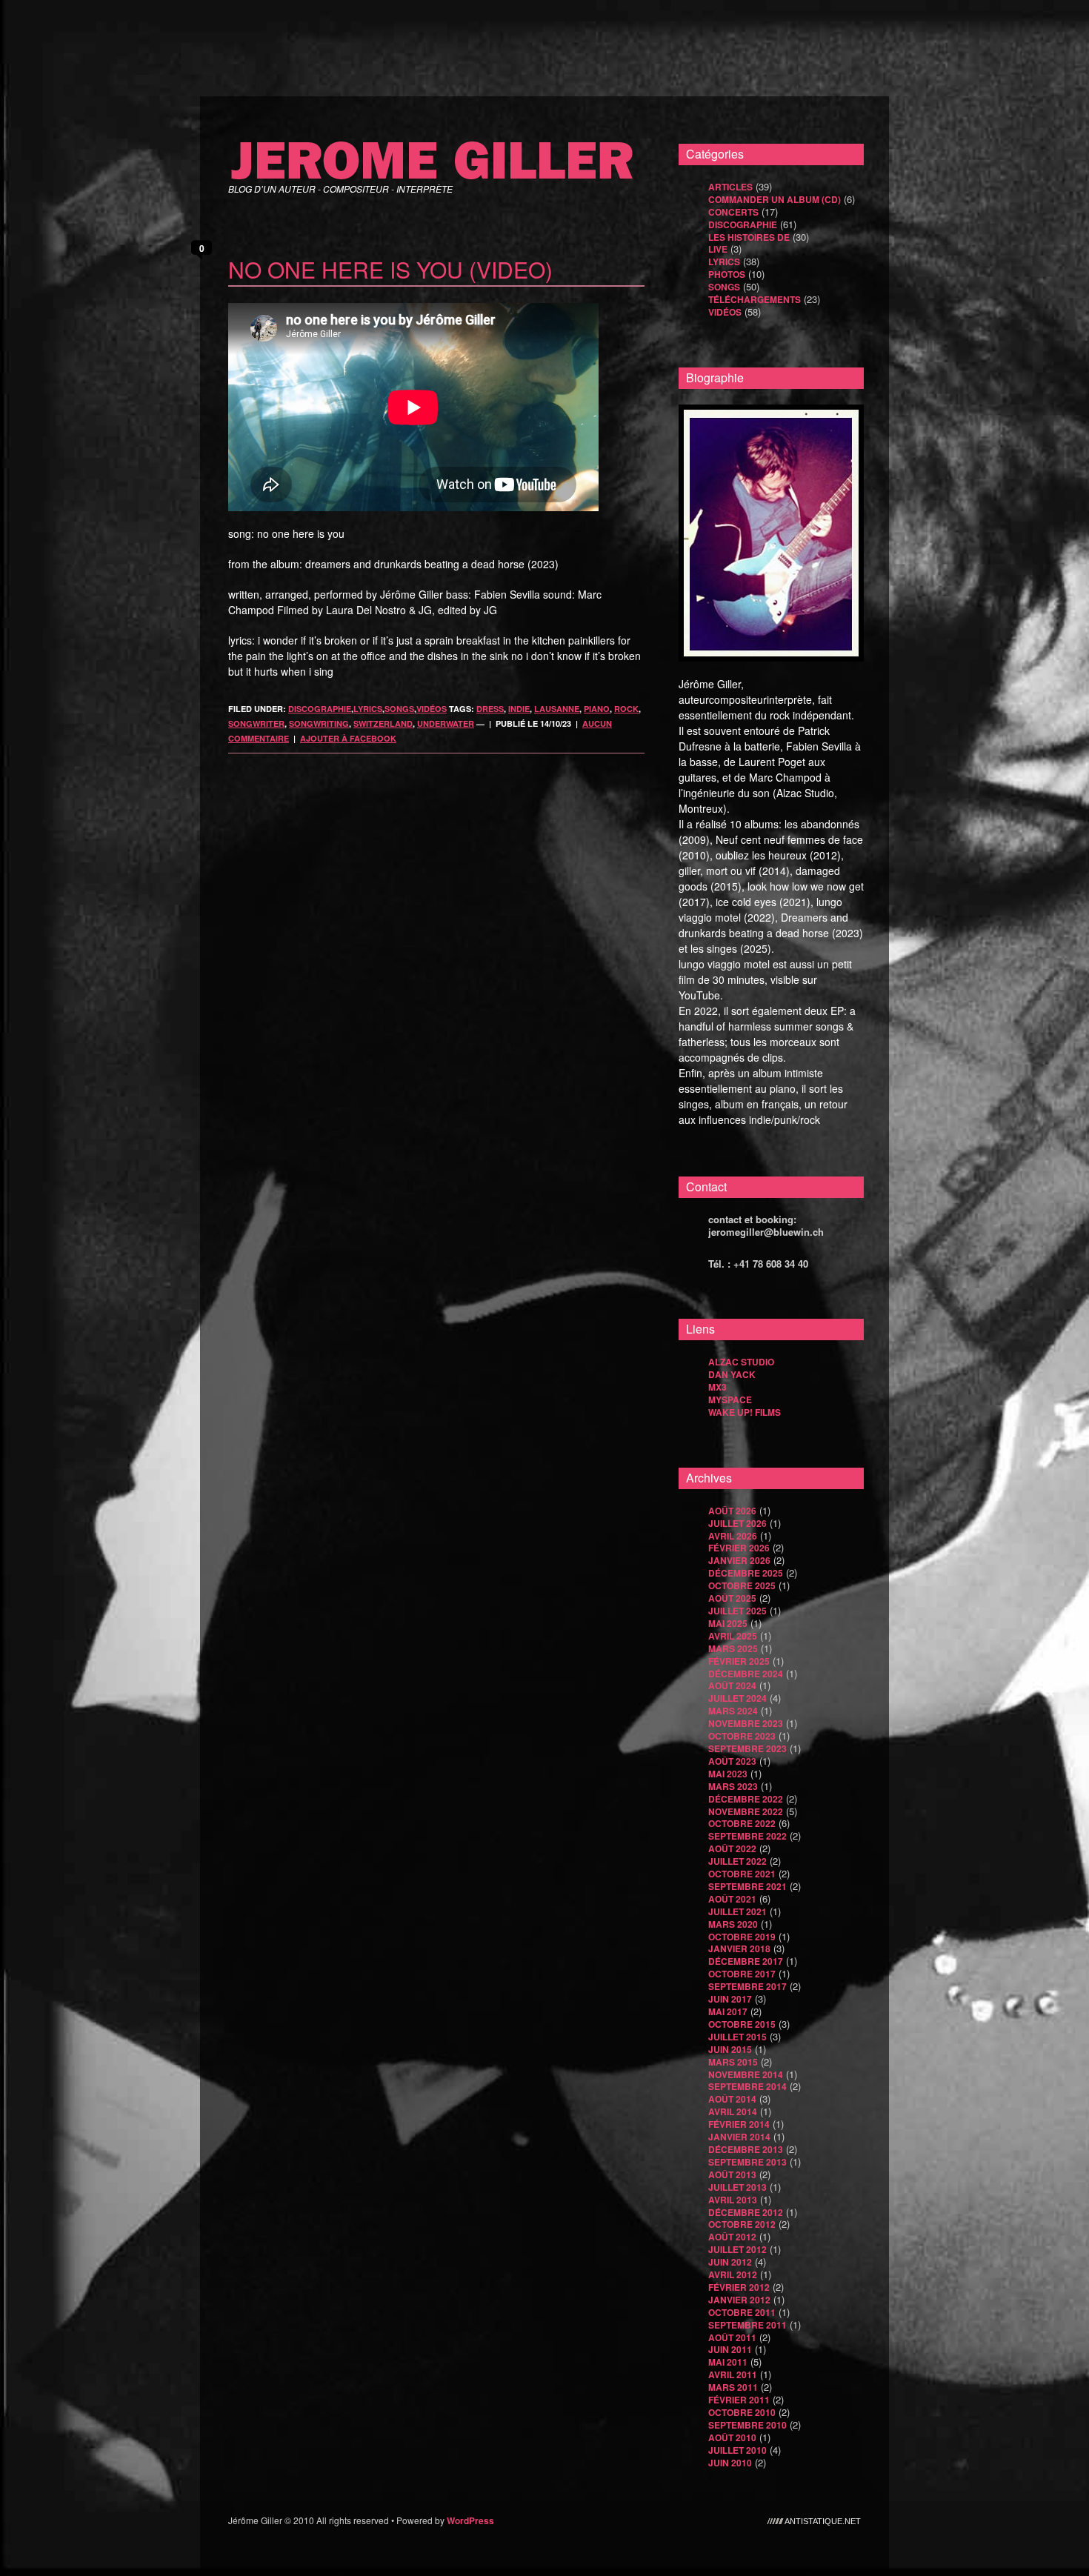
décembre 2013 (746, 2149)
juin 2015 (730, 2049)
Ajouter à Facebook (348, 738)
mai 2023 (728, 1774)
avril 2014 (733, 2111)
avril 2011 (733, 2374)
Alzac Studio (741, 1362)
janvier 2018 (739, 1948)
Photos (727, 274)
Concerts (733, 212)
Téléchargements (755, 299)
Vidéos (432, 709)
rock (626, 709)
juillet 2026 (737, 1523)
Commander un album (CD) (775, 199)
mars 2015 (733, 2062)
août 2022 (732, 1848)
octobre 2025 (742, 1585)
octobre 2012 (742, 2224)
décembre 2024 (746, 1674)
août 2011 (732, 2337)
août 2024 (732, 1685)
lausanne (557, 709)
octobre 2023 (742, 1736)
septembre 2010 (747, 2425)
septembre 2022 (747, 1836)
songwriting (319, 723)
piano (597, 709)
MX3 (717, 1387)
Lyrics (368, 709)
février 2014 (739, 2124)
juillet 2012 (737, 2249)
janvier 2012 (739, 2300)
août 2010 (732, 2437)
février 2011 (739, 2400)
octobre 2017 (742, 1974)
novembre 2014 (746, 2074)
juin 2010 (730, 2463)
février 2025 (739, 1661)
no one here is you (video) (390, 269)
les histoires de (749, 237)
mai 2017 (728, 2011)
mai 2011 (728, 2362)
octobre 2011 (742, 2312)
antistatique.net (823, 2520)
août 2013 (732, 2174)
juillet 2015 (737, 2037)
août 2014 (732, 2099)
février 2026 (739, 1548)
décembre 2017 (746, 1961)
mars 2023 (733, 1786)
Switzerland (383, 723)
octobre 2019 (742, 1937)
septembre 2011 (747, 2325)
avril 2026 (733, 1536)
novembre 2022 (746, 1811)
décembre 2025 (746, 1573)
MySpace (730, 1400)
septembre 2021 (747, 1886)
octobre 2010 (742, 2412)
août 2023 (732, 1761)
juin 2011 (730, 2349)
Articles (730, 187)
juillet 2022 (737, 1861)
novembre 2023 (746, 1723)
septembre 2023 (747, 1748)
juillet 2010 (737, 2450)
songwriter (256, 723)
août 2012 (732, 2237)
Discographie (320, 709)
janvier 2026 (739, 1560)
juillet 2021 (737, 1911)
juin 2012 (730, 2262)
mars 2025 (733, 1648)
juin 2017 (730, 1999)
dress (490, 709)
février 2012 (739, 2287)
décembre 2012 (746, 2212)
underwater (446, 723)
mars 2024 (733, 1711)
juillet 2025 (737, 1611)
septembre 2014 (747, 2086)
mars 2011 (733, 2387)
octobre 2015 (742, 2024)
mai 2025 (728, 1623)
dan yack (732, 1374)
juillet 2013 (737, 2187)
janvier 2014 (739, 2137)
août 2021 (732, 1899)
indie (519, 709)
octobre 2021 (742, 1874)
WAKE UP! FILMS (745, 1412)
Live (718, 249)
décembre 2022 (746, 1799)
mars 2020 (733, 1924)
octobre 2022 (742, 1823)
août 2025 (732, 1598)
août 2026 (732, 1511)
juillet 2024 (737, 1698)
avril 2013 (733, 2200)
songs (399, 709)
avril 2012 (733, 2274)
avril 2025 (733, 1636)
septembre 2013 (747, 2162)
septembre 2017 (747, 1986)
